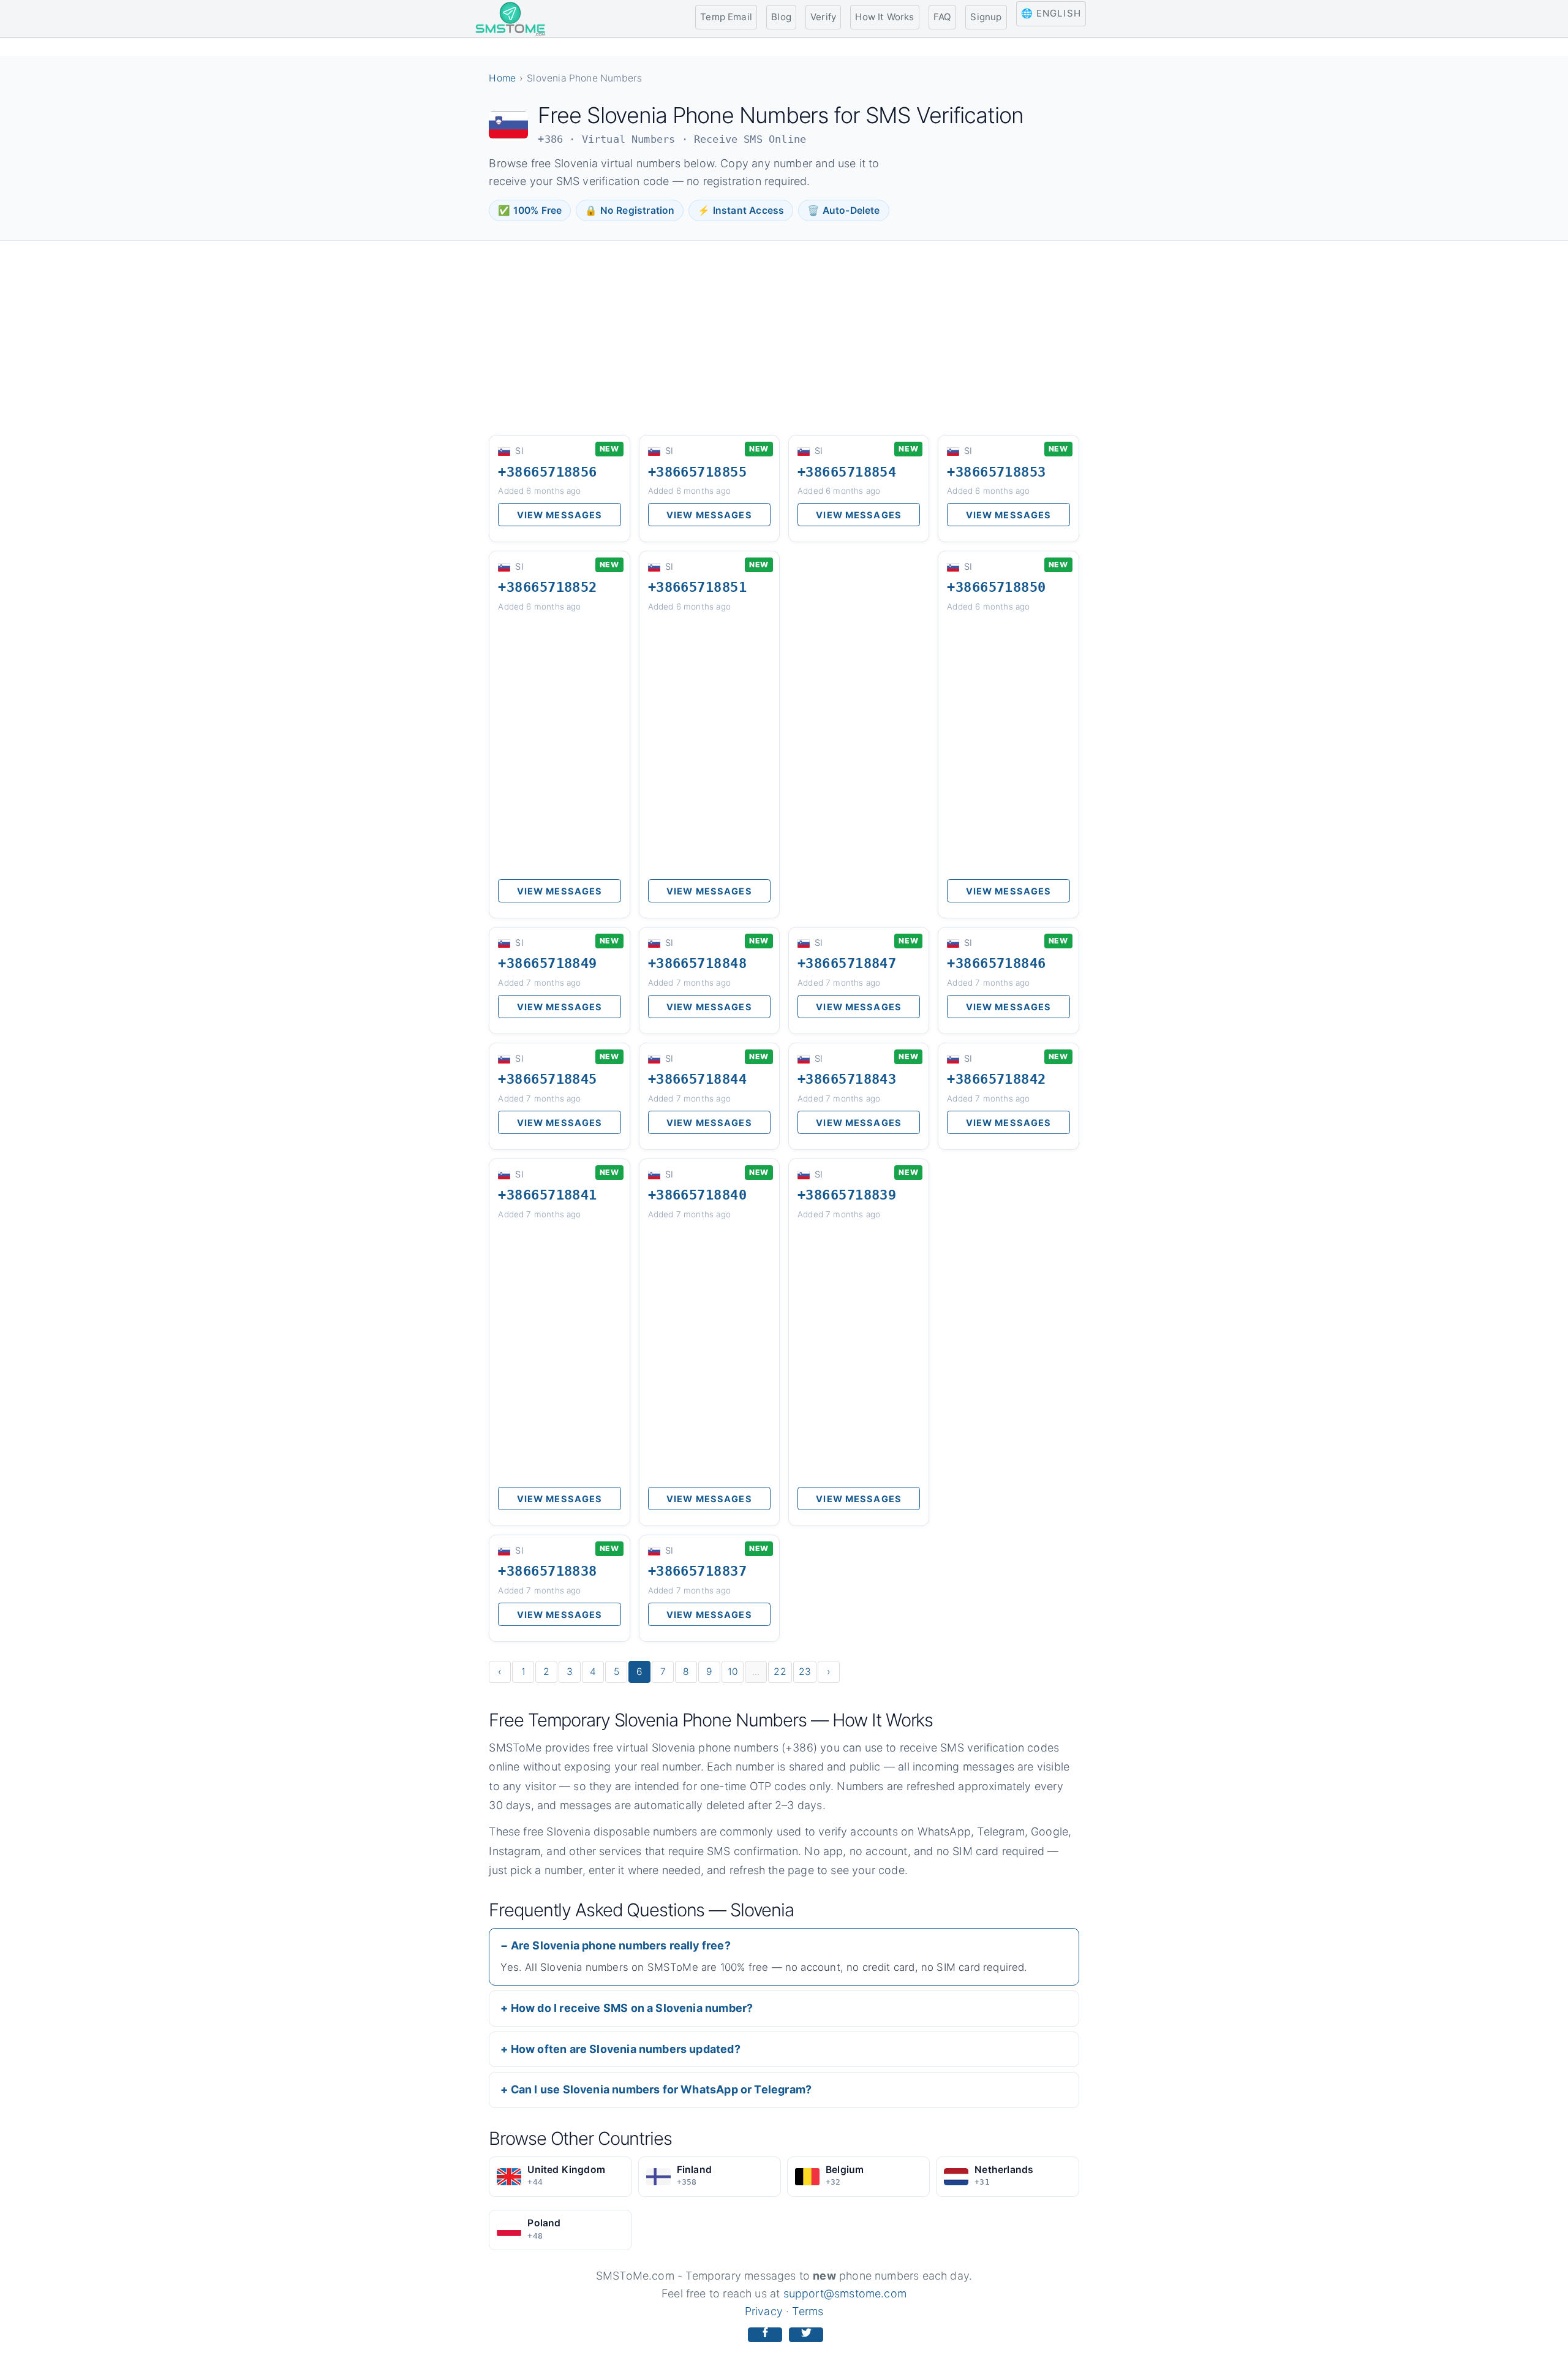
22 (780, 1672)
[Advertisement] (784, 337)
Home (502, 78)
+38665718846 (996, 963)
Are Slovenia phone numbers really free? (621, 1945)
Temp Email (726, 17)
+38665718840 (697, 1195)
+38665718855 (697, 472)
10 (733, 1672)
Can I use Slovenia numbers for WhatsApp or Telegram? (661, 2089)
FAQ (943, 17)
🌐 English (1051, 13)
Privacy (764, 2311)
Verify (823, 17)
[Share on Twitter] (806, 2335)
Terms (808, 2311)
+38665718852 (547, 587)
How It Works (884, 17)
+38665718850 (996, 587)
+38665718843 (847, 1079)
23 (805, 1672)
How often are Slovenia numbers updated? (626, 2049)
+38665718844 (697, 1079)
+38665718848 (697, 963)
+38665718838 (547, 1571)
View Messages (560, 515)
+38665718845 (547, 1079)
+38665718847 (847, 963)
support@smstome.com (845, 2293)
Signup (986, 17)
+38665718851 (697, 587)
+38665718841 (547, 1195)
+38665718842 (996, 1079)
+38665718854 (847, 472)
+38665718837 (697, 1571)
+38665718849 (547, 963)
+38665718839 (847, 1195)
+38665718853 (996, 472)
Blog (781, 17)
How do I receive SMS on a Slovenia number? (632, 2008)
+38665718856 (547, 472)
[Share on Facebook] (765, 2335)
